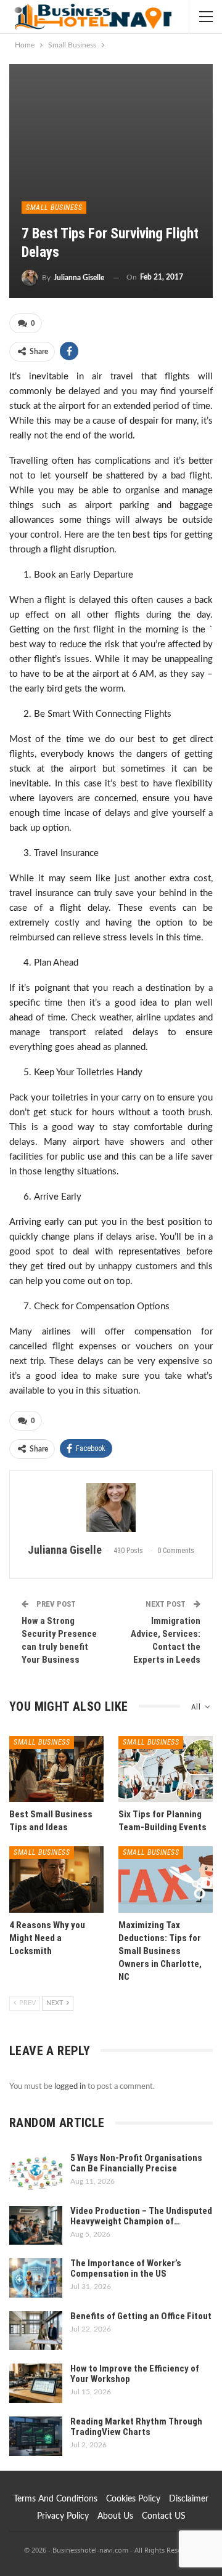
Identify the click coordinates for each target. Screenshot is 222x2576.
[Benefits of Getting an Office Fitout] (36, 2331)
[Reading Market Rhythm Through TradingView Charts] (36, 2436)
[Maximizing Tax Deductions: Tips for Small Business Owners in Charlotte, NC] (166, 1879)
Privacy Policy (63, 2516)
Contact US (164, 2516)
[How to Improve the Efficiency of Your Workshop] (36, 2383)
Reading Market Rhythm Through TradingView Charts (136, 2427)
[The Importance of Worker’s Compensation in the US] (36, 2278)
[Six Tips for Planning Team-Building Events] (166, 1769)
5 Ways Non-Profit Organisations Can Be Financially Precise (136, 2163)
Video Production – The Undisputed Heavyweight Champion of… (141, 2216)
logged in (70, 2087)
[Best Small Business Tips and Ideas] (56, 1769)
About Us (115, 2516)
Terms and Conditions (55, 2499)
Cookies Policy (133, 2499)
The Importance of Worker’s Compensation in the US (126, 2268)
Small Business (54, 208)
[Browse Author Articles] (111, 1508)
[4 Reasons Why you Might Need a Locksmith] (56, 1879)
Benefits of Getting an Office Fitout (141, 2316)
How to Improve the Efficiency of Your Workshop (135, 2374)
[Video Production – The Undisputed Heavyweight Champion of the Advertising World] (36, 2226)
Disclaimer (189, 2499)
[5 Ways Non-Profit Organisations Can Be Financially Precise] (36, 2173)
